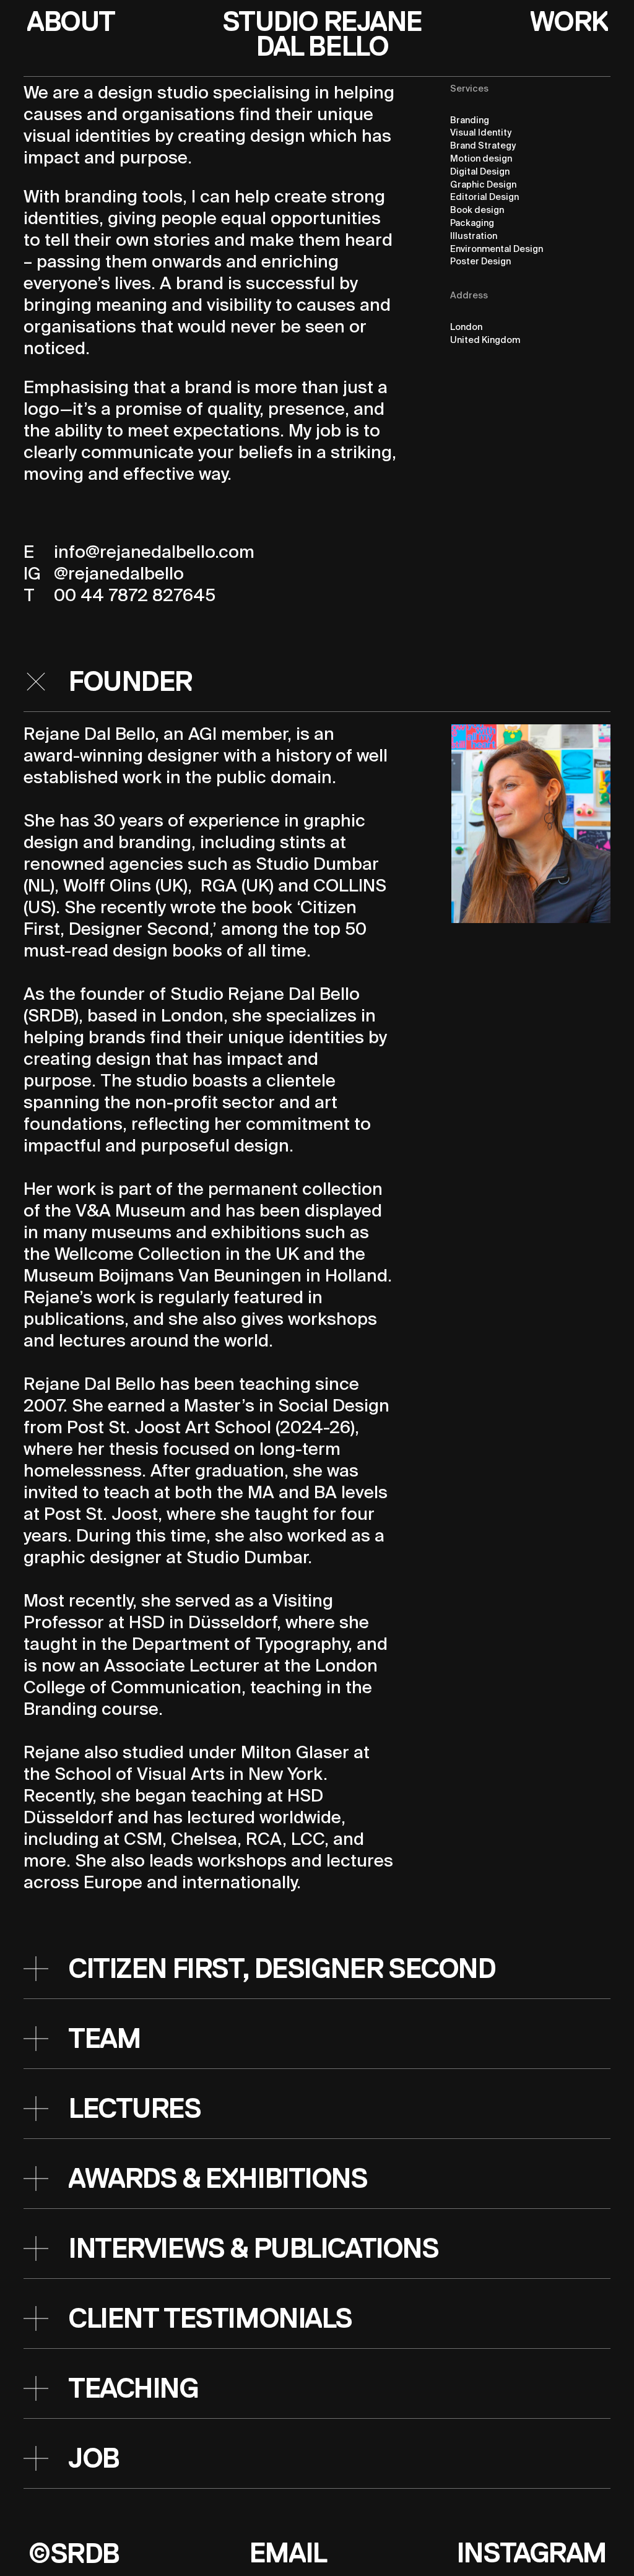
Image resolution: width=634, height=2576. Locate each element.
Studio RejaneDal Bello (322, 34)
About (71, 22)
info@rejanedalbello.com (154, 553)
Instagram (531, 2553)
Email (288, 2553)
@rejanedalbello (119, 575)
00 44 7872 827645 (135, 596)
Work (568, 22)
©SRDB (73, 2553)
